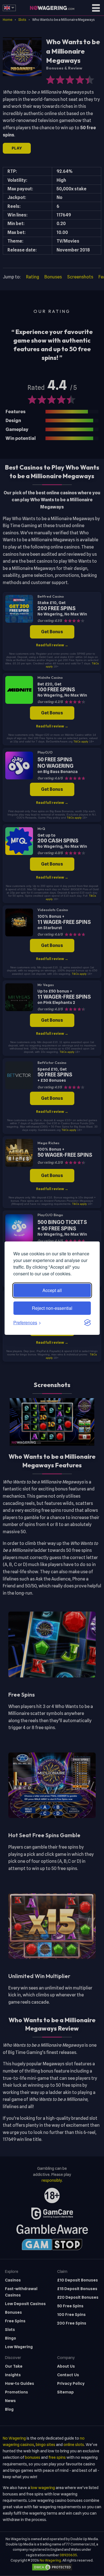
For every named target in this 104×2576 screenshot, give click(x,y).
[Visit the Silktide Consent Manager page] (87, 1323)
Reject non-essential (52, 1308)
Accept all (52, 1290)
